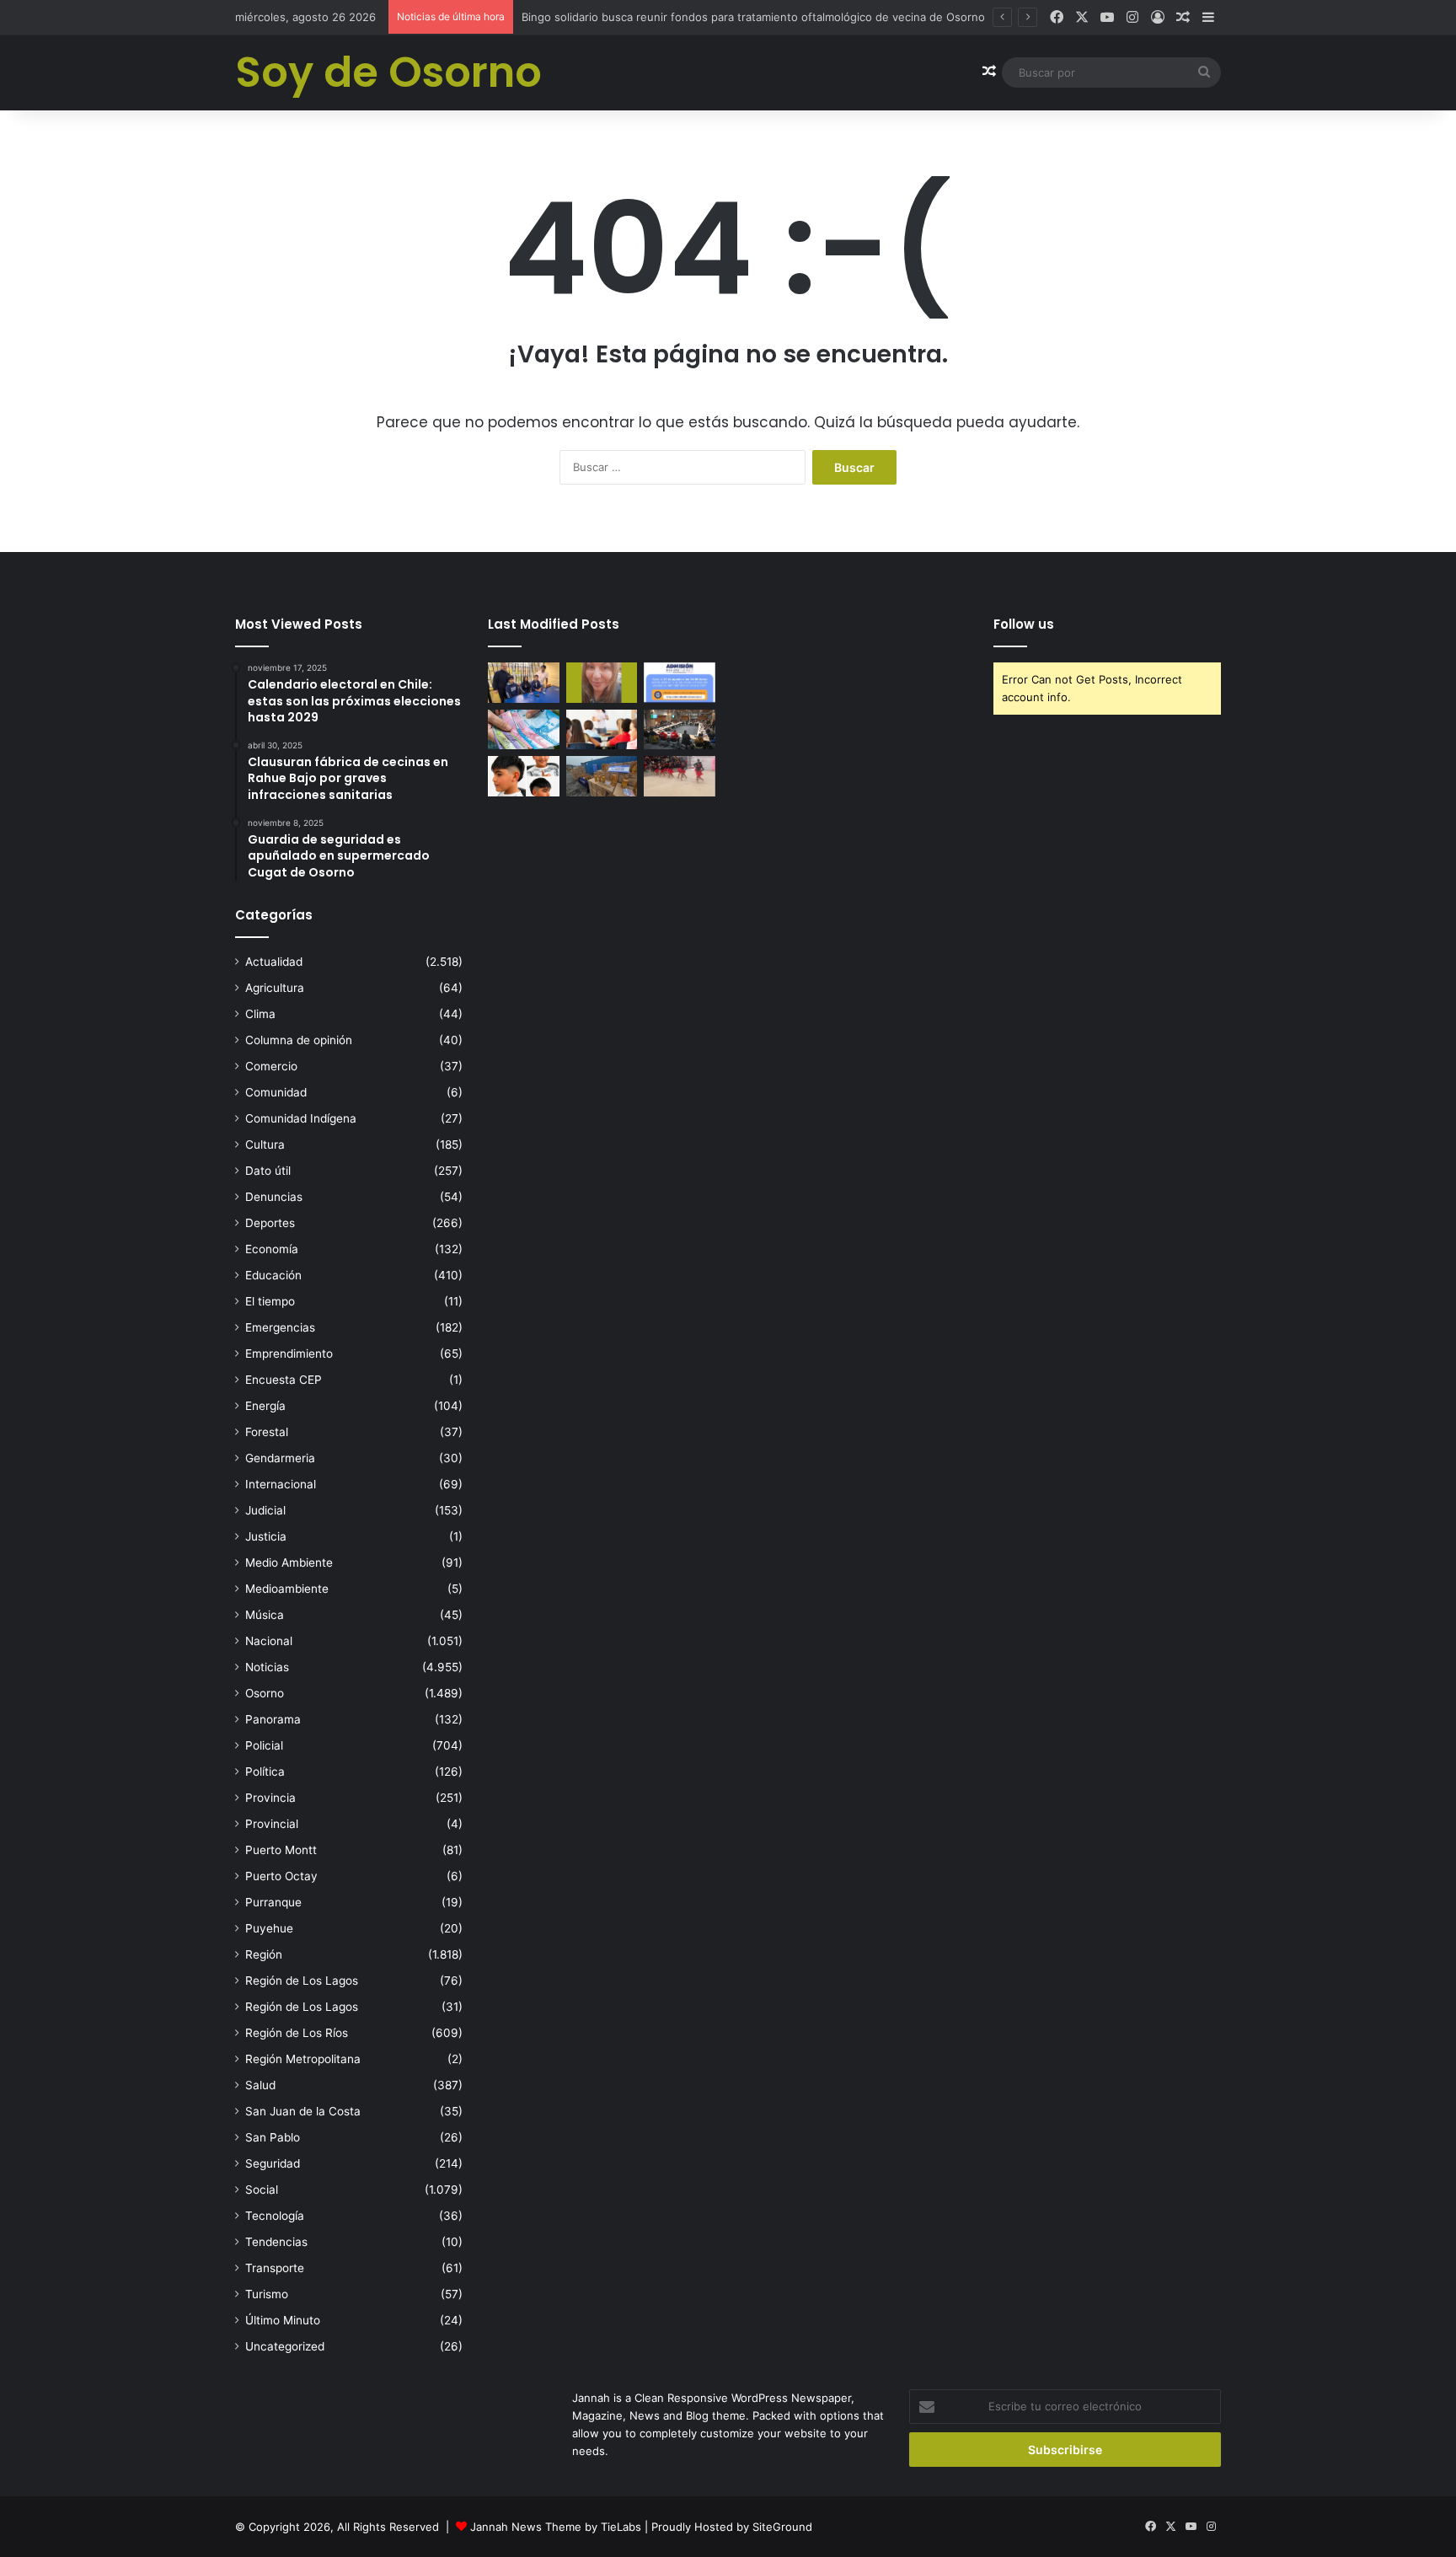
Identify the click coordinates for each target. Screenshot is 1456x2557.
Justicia (266, 1536)
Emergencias (280, 1327)
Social (262, 2190)
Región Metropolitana (303, 2059)
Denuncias (274, 1197)
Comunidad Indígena (301, 1118)
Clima (260, 1014)
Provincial (272, 1824)
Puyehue (269, 1928)
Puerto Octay (281, 1876)
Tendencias (276, 2242)
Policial (264, 1745)
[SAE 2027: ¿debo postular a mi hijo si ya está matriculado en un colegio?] (680, 683)
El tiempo (270, 1301)
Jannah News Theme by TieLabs (556, 2527)
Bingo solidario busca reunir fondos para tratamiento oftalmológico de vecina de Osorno (753, 17)
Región (264, 1954)
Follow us (1024, 624)
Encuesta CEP (284, 1380)
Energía (265, 1406)
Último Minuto (283, 2320)
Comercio (271, 1066)
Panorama (273, 1719)
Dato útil (268, 1171)
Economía (272, 1249)
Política (265, 1772)
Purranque (273, 1902)
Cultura (265, 1144)
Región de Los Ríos (297, 2033)
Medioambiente (287, 1589)
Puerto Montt (281, 1850)
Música (265, 1615)
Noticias (267, 1667)
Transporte (275, 2268)
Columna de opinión (299, 1040)
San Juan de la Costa (303, 2111)
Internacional (281, 1484)
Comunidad (276, 1092)
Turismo (267, 2294)
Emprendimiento (289, 1354)
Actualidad (274, 962)
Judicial (265, 1510)
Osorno (265, 1693)
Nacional (269, 1641)
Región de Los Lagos (302, 1981)
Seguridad (273, 2163)
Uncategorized (285, 2346)
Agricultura (275, 988)
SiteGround (782, 2527)
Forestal (267, 1432)
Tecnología (275, 2216)
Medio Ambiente (289, 1563)
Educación (273, 1275)
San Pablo (273, 2137)
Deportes (270, 1223)
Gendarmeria (280, 1458)
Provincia (270, 1798)
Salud (260, 2085)
